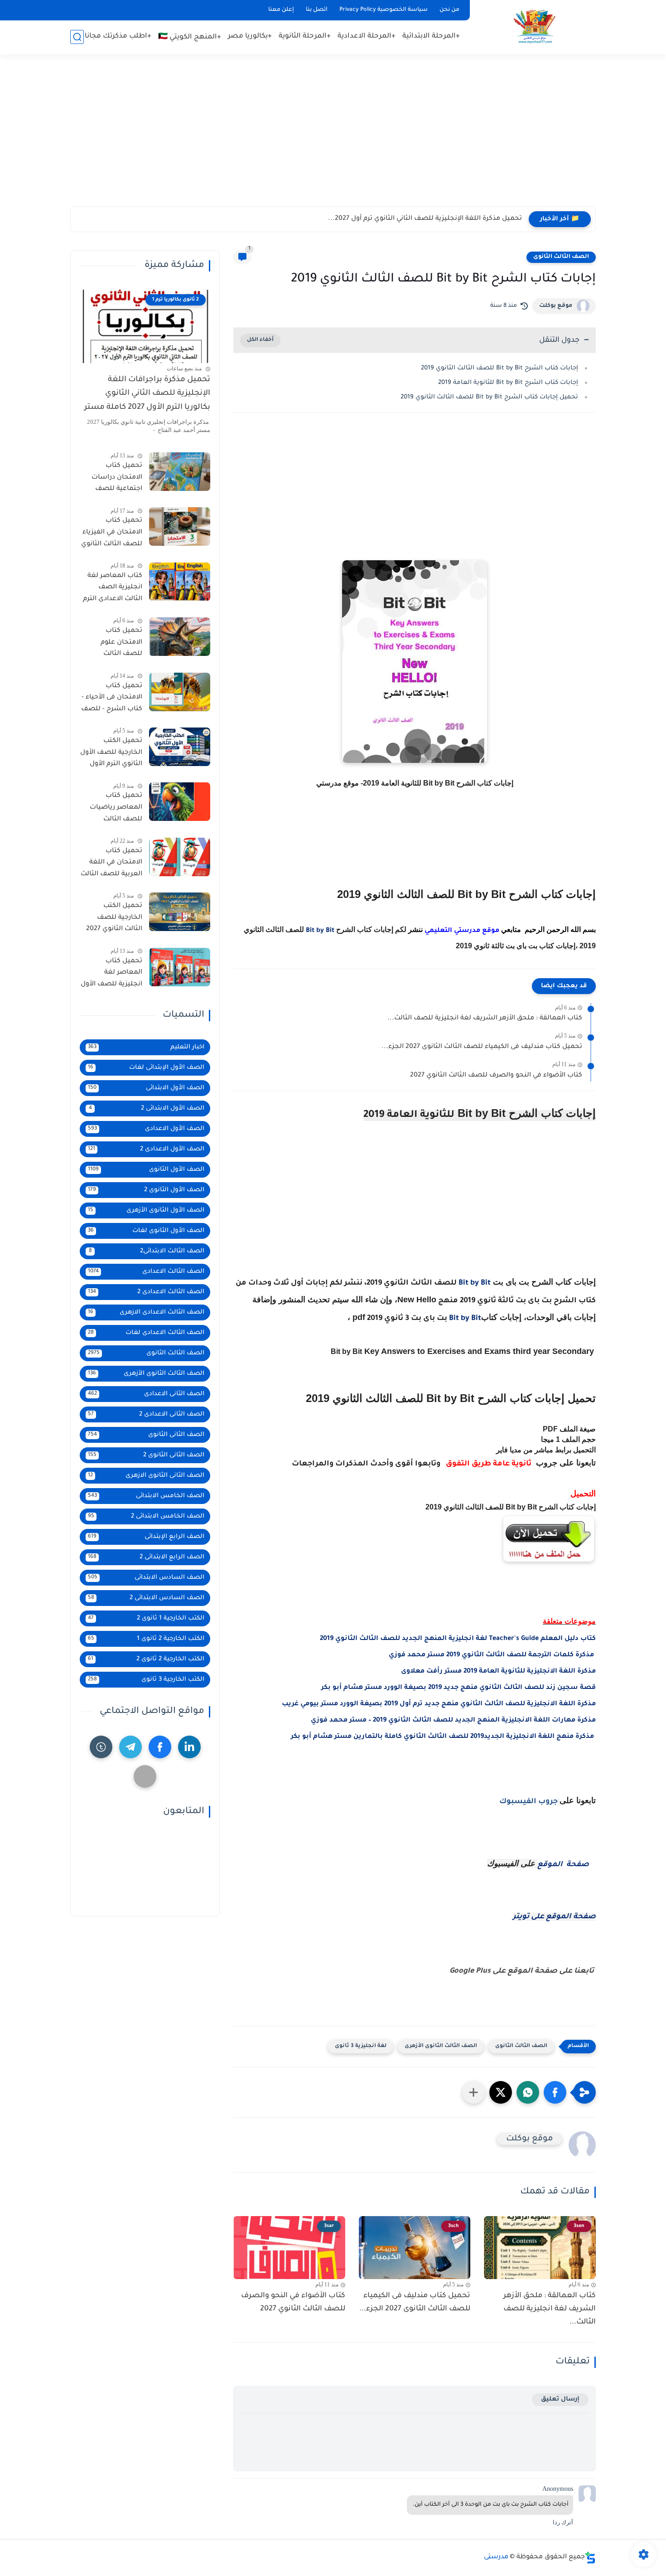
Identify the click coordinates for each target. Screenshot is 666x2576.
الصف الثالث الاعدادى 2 (146, 1292)
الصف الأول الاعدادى (146, 1129)
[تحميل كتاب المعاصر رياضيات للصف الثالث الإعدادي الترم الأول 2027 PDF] (180, 802)
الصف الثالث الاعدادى (146, 1272)
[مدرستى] (535, 27)
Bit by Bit (320, 931)
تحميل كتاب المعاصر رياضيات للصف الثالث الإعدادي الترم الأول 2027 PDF (114, 809)
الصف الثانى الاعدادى (146, 1394)
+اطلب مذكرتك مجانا (118, 36)
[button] (555, 2092)
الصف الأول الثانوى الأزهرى (146, 1210)
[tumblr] (101, 1747)
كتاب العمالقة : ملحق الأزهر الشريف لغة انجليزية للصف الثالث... (485, 1019)
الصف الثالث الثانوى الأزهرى (441, 2046)
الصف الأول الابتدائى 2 (147, 1109)
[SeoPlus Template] (590, 2558)
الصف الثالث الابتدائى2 (147, 1251)
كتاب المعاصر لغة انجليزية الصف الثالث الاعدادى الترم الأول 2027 (113, 589)
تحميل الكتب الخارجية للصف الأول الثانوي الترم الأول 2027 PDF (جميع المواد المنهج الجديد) (111, 754)
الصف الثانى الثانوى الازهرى (146, 1476)
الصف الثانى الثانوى (146, 1435)
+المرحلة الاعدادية (367, 36)
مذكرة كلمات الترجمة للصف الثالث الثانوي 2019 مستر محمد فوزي (492, 1655)
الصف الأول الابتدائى (146, 1088)
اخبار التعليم (146, 1047)
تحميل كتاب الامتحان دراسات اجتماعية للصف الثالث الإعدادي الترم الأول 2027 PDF (113, 479)
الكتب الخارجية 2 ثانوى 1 (146, 1639)
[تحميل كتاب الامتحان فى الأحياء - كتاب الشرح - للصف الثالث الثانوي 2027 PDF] (180, 692)
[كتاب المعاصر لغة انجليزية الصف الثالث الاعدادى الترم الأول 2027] (180, 582)
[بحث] (77, 37)
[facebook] (160, 1747)
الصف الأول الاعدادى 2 (146, 1149)
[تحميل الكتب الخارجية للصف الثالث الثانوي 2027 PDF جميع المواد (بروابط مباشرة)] (180, 912)
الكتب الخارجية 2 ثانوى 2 (146, 1659)
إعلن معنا (281, 10)
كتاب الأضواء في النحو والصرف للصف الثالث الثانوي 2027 (496, 1076)
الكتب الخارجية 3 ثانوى (146, 1680)
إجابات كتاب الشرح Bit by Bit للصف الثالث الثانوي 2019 (499, 368)
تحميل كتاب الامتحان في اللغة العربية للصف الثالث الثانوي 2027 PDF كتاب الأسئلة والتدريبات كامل (111, 864)
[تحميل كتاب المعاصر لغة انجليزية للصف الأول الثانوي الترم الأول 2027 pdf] (180, 967)
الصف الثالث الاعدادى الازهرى (146, 1312)
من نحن (449, 10)
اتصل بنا (317, 10)
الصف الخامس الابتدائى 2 (146, 1516)
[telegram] (130, 1747)
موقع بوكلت (556, 306)
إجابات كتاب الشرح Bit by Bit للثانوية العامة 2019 (508, 383)
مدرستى (496, 2557)
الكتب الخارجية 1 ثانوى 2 (146, 1618)
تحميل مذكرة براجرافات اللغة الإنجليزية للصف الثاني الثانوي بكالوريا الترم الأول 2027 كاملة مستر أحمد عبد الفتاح (147, 396)
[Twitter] (145, 1776)
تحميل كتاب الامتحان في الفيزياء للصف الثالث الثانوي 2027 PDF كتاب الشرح (112, 534)
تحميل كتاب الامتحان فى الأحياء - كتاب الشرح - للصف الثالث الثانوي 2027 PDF (112, 699)
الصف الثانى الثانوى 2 (146, 1455)
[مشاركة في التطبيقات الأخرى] (473, 2092)
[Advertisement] (333, 136)
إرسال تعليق (560, 2399)
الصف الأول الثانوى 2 (146, 1190)
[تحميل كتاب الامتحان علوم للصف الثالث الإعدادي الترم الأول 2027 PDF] (180, 637)
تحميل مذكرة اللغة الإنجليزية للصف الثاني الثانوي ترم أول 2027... (425, 219)
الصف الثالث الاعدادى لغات (146, 1333)
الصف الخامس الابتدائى (146, 1496)
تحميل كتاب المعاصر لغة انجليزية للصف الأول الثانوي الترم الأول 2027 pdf (111, 975)
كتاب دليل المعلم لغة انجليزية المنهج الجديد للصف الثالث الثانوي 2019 (458, 1639)
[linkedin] (189, 1747)
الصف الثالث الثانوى (561, 257)
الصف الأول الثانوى (146, 1170)
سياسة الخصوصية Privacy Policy (384, 10)
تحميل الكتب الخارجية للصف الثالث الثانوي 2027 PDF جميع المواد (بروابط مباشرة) (114, 919)
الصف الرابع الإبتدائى (146, 1537)
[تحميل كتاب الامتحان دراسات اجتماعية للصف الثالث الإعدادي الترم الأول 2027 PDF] (180, 472)
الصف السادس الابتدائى (146, 1578)
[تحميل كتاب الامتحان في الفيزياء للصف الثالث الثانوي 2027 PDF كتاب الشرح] (180, 526)
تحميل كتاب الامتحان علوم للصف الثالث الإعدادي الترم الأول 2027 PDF (114, 644)
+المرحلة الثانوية (305, 36)
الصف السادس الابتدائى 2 (146, 1598)
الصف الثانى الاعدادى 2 (146, 1414)
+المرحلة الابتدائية (431, 36)
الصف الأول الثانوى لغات (146, 1231)
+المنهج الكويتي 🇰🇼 (190, 37)
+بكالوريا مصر (250, 36)
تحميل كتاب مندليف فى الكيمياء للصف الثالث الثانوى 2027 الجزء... (482, 1047)
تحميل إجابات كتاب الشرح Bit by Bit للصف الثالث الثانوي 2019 (489, 397)
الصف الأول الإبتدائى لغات (146, 1068)
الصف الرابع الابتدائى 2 (146, 1557)
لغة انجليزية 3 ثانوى (361, 2046)
